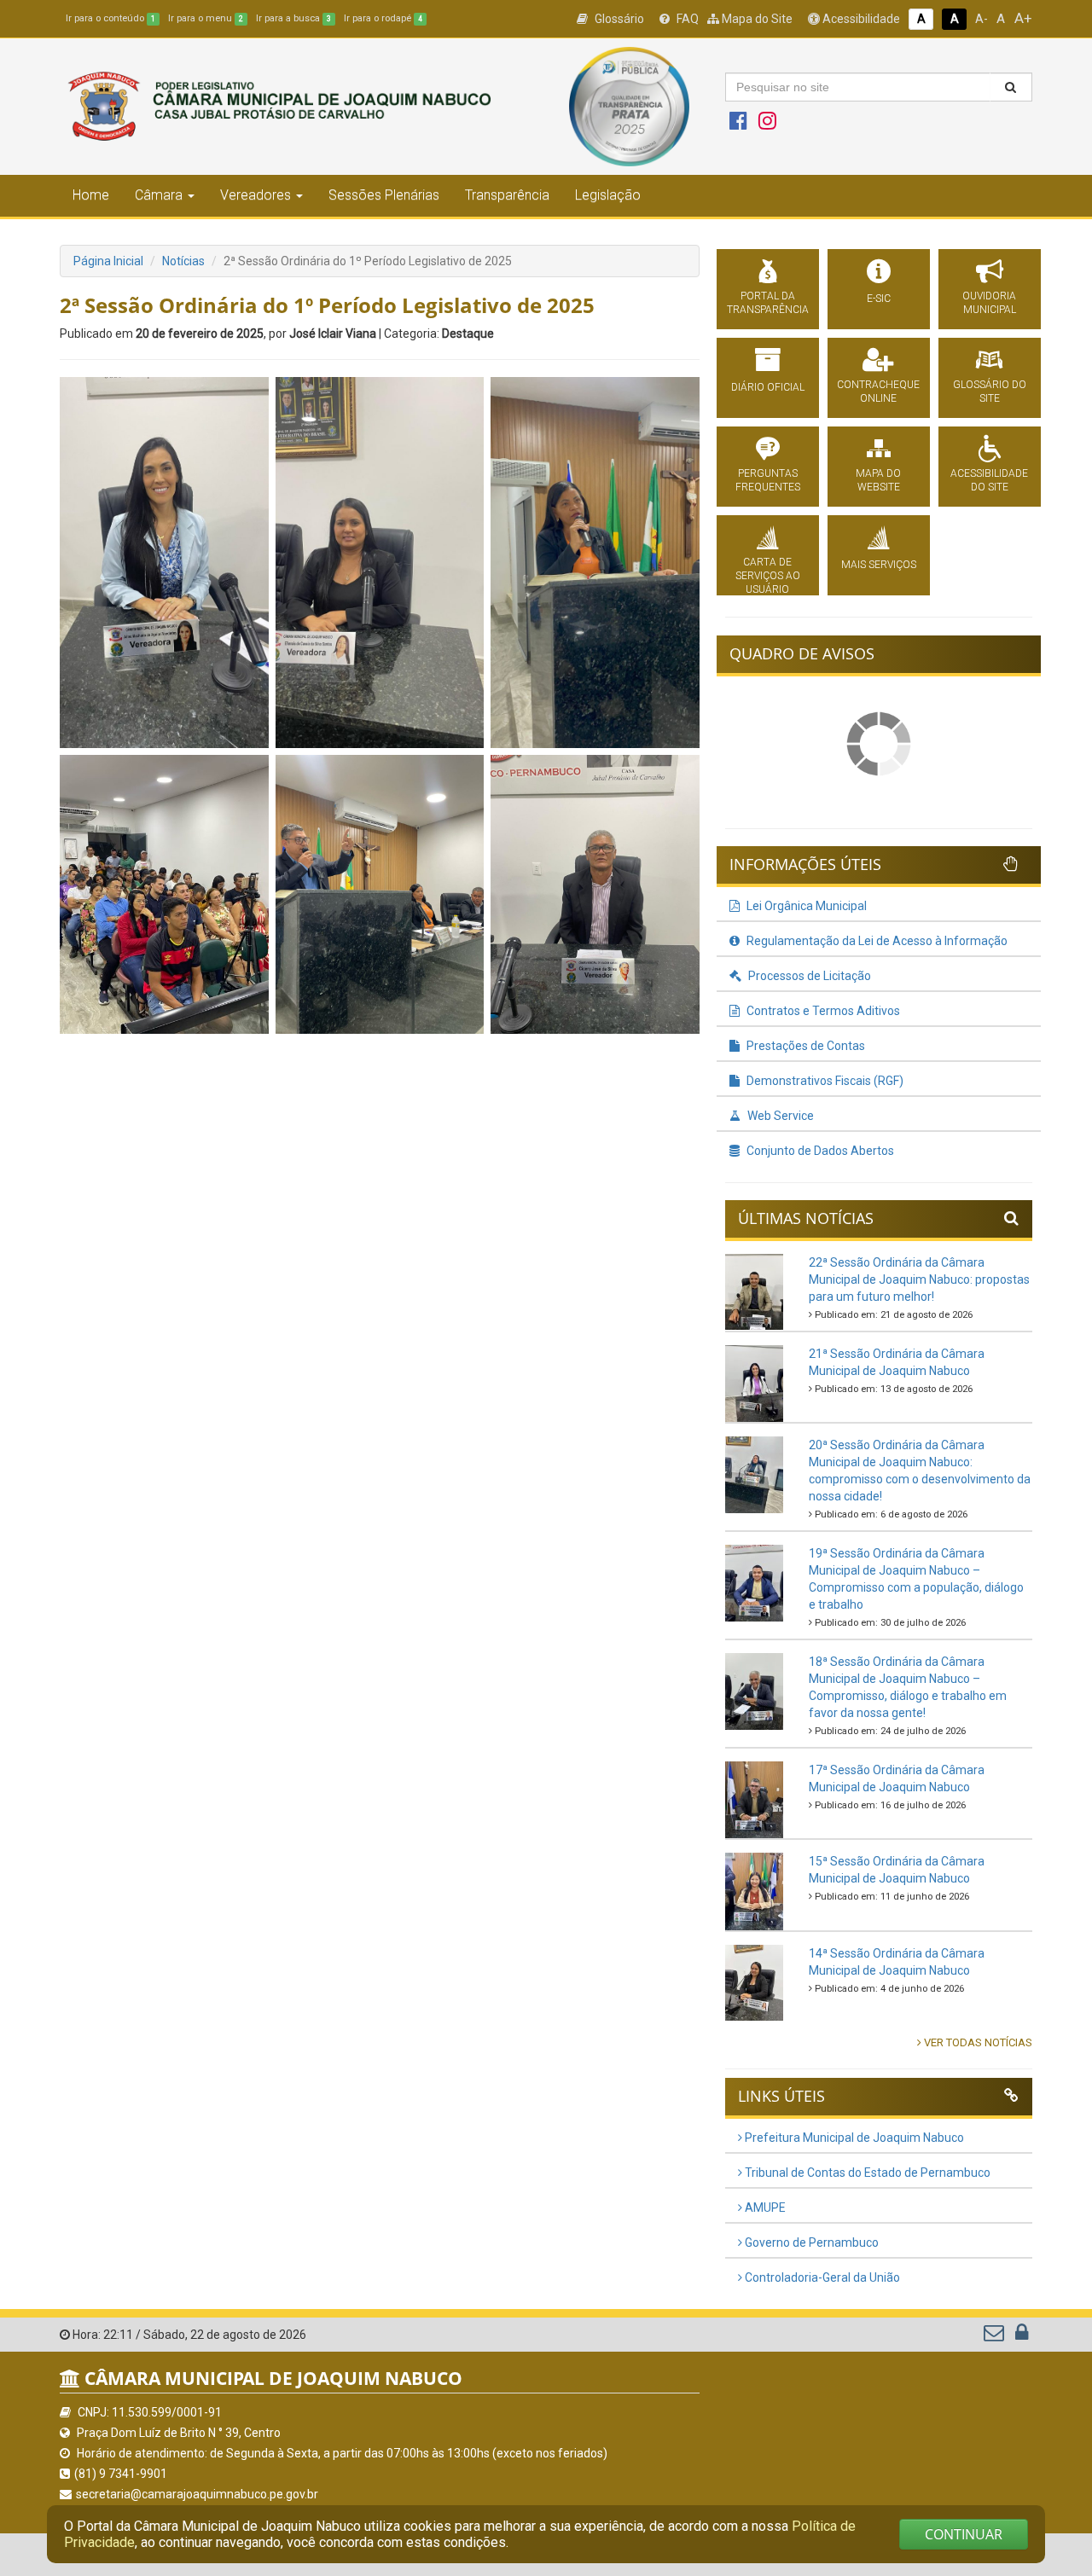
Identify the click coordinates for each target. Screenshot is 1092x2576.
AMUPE (764, 2208)
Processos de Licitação (808, 976)
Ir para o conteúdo (110, 18)
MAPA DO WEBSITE (878, 480)
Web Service (779, 1116)
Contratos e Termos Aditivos (822, 1011)
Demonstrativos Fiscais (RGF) (824, 1081)
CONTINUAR (964, 2534)
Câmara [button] (159, 195)
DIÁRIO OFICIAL (768, 387)
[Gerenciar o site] (1022, 2336)
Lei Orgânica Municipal (805, 906)
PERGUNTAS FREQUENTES (768, 480)
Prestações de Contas (804, 1046)
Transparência (507, 195)
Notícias (183, 261)
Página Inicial (108, 261)
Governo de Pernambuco (810, 2242)
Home (91, 195)
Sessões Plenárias (384, 195)
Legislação (608, 195)
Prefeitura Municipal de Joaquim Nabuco (853, 2138)
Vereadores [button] (256, 195)
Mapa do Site (756, 19)
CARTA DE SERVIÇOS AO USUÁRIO (768, 576)
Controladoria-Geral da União (821, 2277)
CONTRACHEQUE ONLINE (878, 392)
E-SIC (879, 299)
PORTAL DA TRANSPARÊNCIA (768, 303)
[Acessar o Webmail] (995, 2336)
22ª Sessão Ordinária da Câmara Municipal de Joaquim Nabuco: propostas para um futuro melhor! (919, 1279)
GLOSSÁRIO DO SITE (990, 392)
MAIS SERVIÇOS (879, 565)
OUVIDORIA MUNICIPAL (989, 303)
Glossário (618, 19)
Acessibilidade (860, 19)
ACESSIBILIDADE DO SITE (989, 480)
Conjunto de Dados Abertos (819, 1151)
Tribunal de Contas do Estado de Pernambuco (866, 2173)
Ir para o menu (206, 18)
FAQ (686, 19)
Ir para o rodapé (383, 18)
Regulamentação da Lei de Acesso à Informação (876, 941)
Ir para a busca (293, 18)
